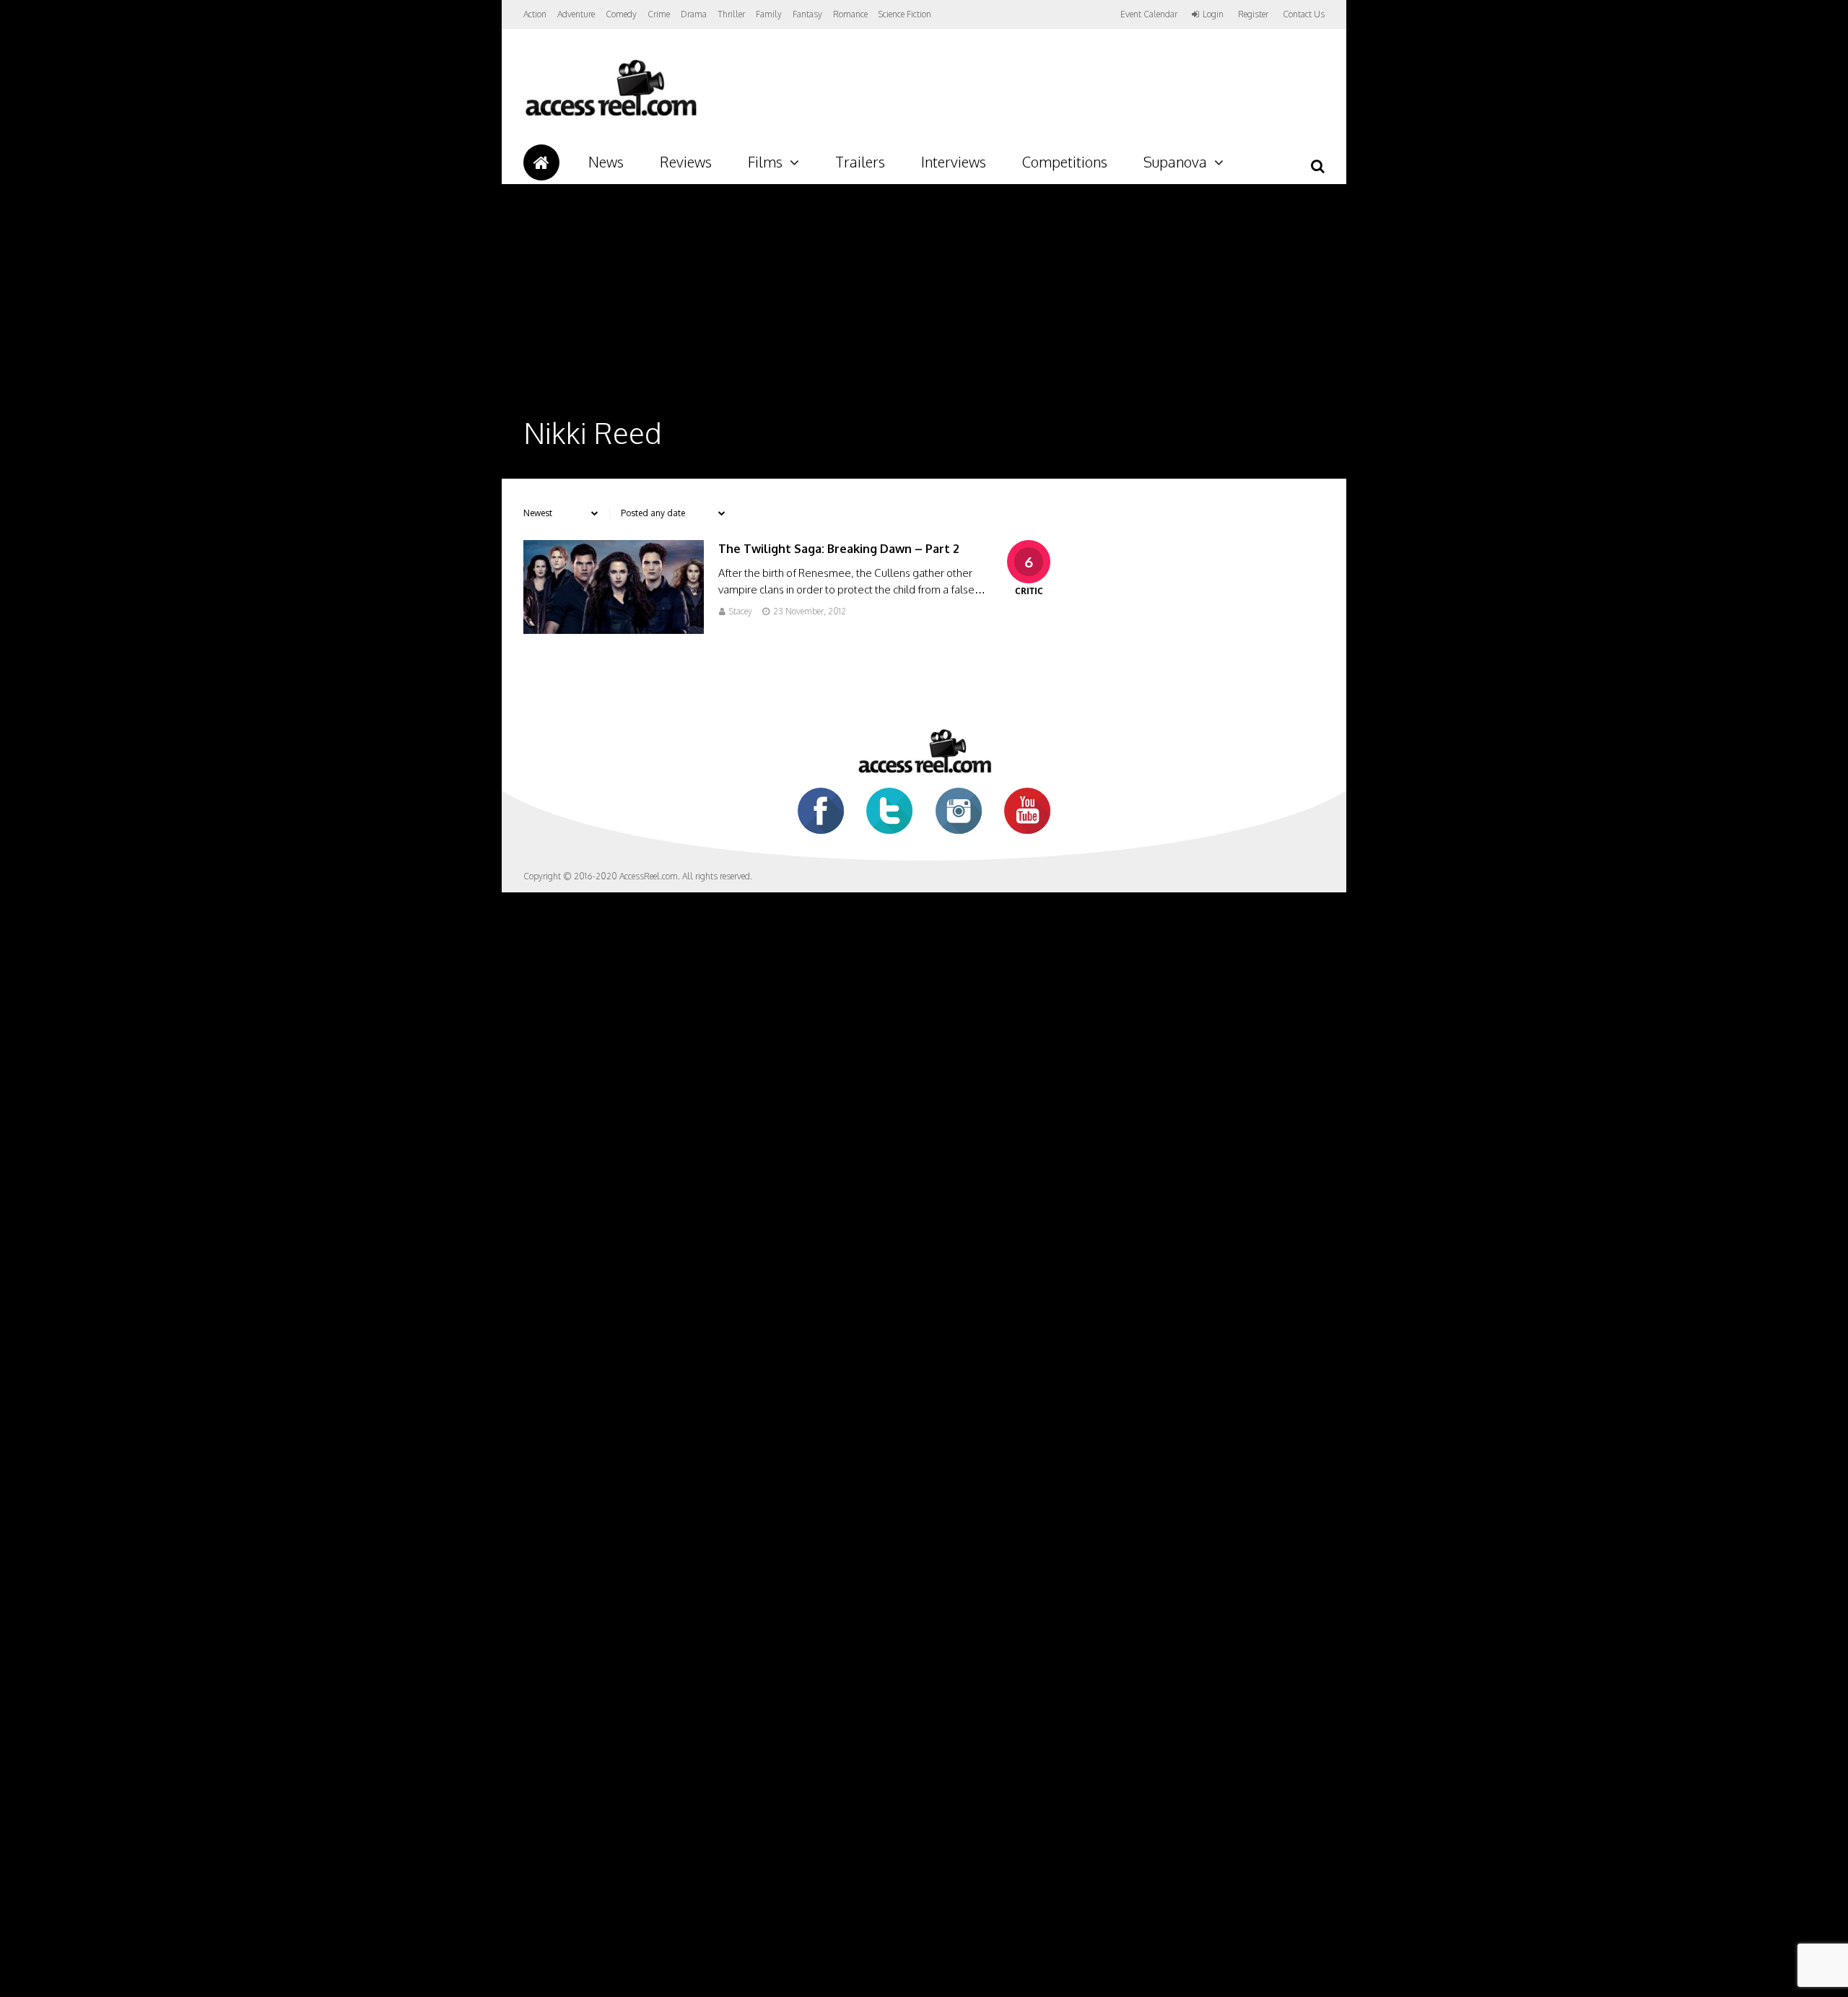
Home (541, 162)
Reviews (686, 162)
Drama (694, 14)
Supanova (1175, 162)
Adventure (576, 14)
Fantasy (807, 14)
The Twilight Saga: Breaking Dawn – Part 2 (839, 549)
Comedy (621, 14)
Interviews (954, 162)
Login (1213, 14)
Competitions (1065, 162)
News (606, 162)
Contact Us (1304, 14)
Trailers (860, 162)
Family (769, 14)
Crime (659, 14)
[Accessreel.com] (610, 116)
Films (765, 162)
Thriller (731, 14)
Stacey (741, 611)
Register (1253, 14)
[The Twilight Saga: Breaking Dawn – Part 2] (614, 630)
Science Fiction (905, 14)
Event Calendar (1149, 14)
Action (535, 14)
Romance (850, 14)
